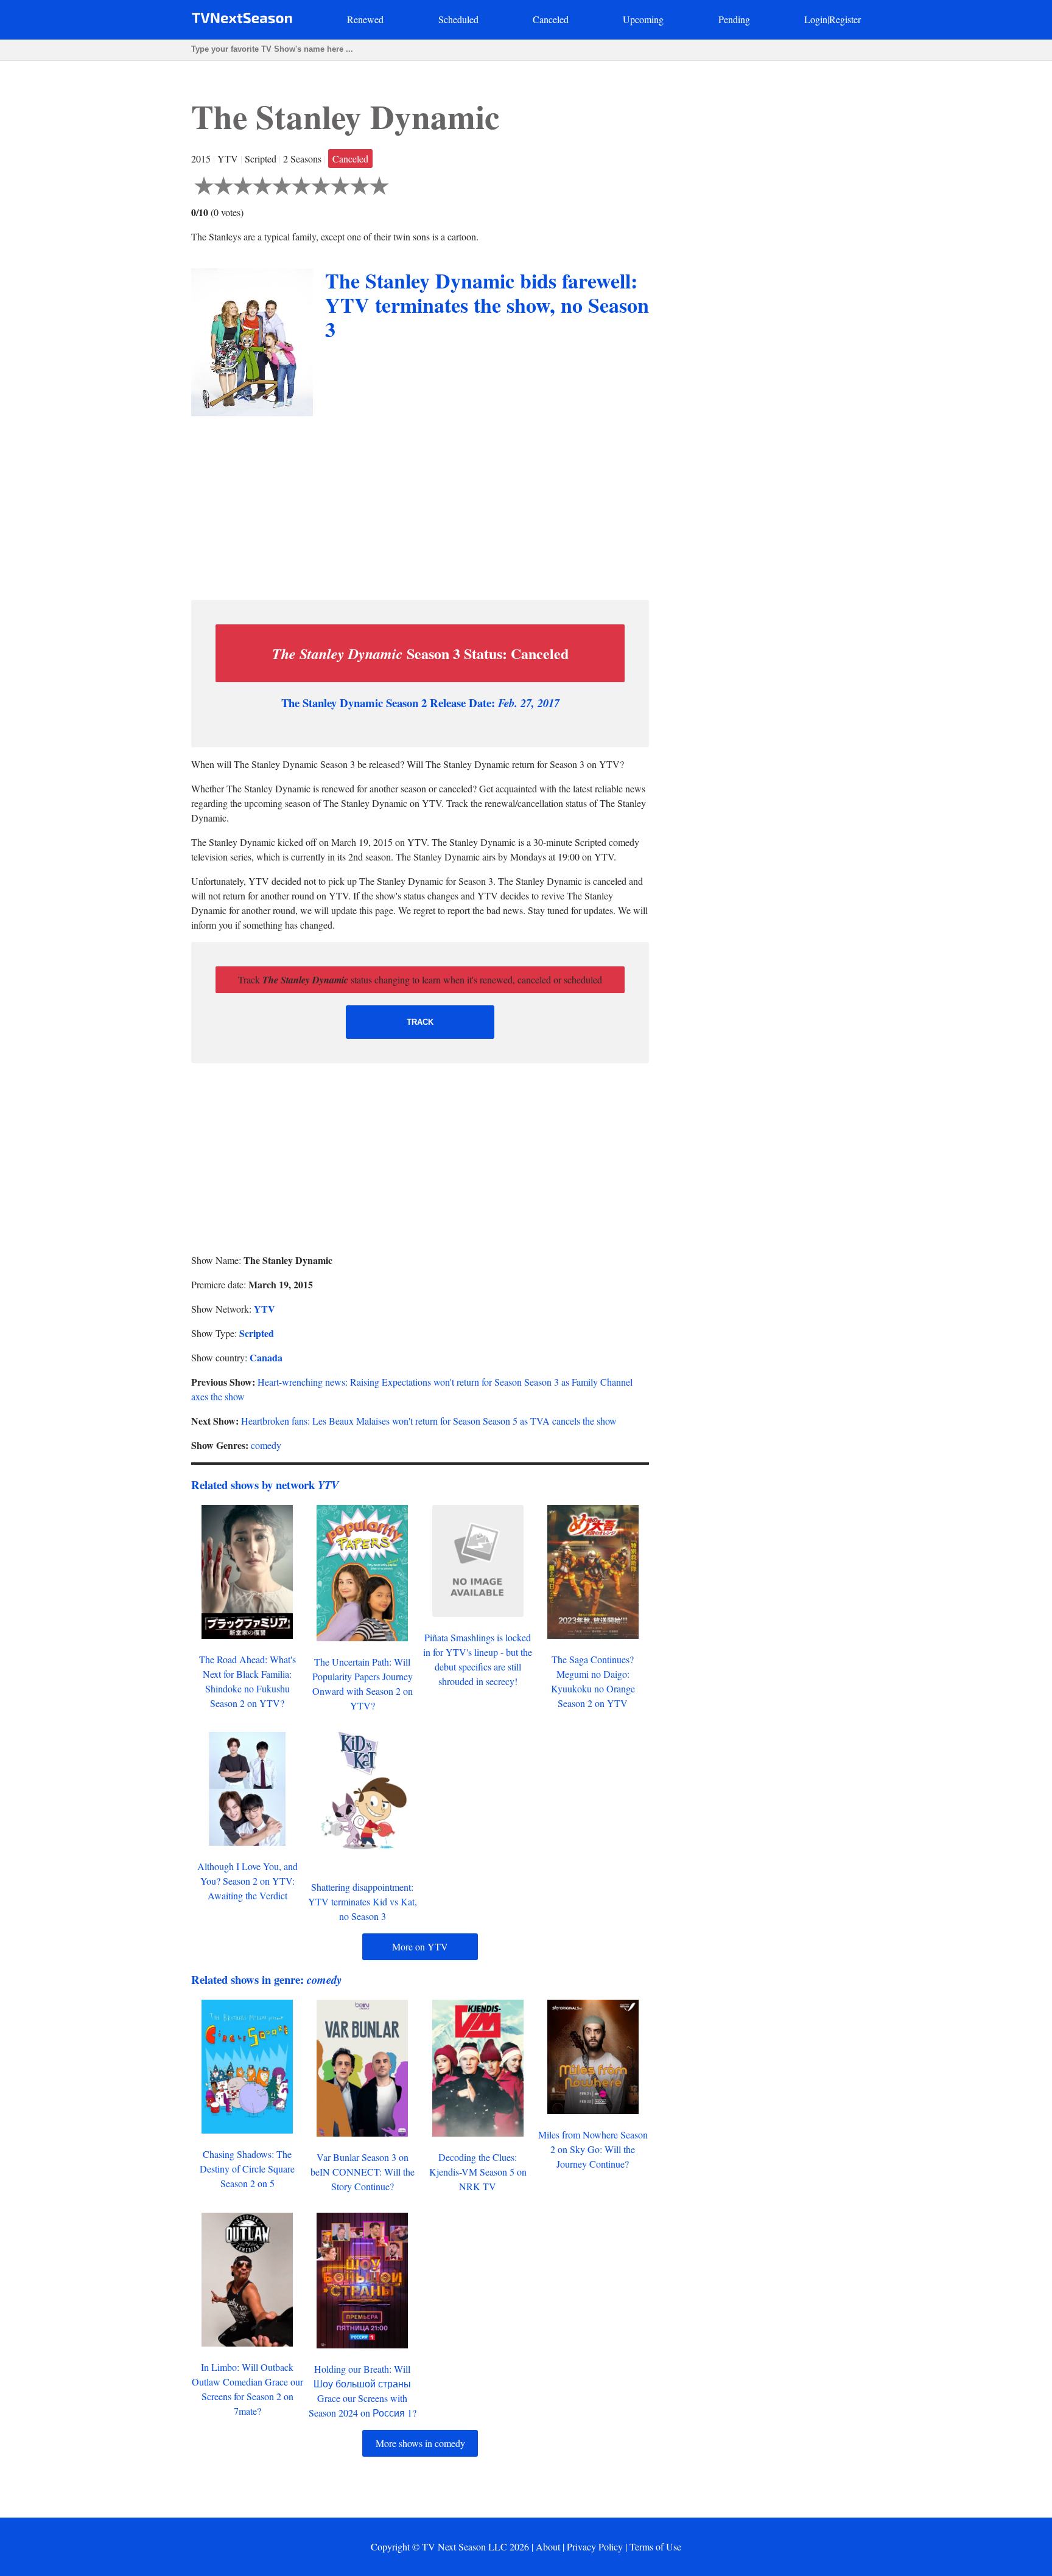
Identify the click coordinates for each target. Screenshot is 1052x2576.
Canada (266, 1357)
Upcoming (643, 19)
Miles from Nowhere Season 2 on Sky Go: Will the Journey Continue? (593, 2149)
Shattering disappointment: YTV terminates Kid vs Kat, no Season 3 (363, 1901)
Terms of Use (655, 2546)
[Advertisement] (420, 505)
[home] (242, 20)
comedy (266, 1445)
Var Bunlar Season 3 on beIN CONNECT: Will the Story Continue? (363, 2172)
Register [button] (845, 19)
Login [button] (816, 19)
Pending (734, 19)
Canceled (551, 19)
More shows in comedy (420, 2443)
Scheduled (458, 19)
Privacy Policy (595, 2546)
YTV (265, 1309)
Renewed (365, 19)
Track (420, 1022)
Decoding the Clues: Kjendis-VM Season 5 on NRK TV (478, 2172)
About (548, 2546)
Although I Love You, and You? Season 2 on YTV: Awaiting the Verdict (247, 1881)
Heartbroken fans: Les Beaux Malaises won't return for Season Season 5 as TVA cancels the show (429, 1421)
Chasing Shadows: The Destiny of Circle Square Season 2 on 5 (247, 2169)
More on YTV (420, 1946)
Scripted (257, 1333)
